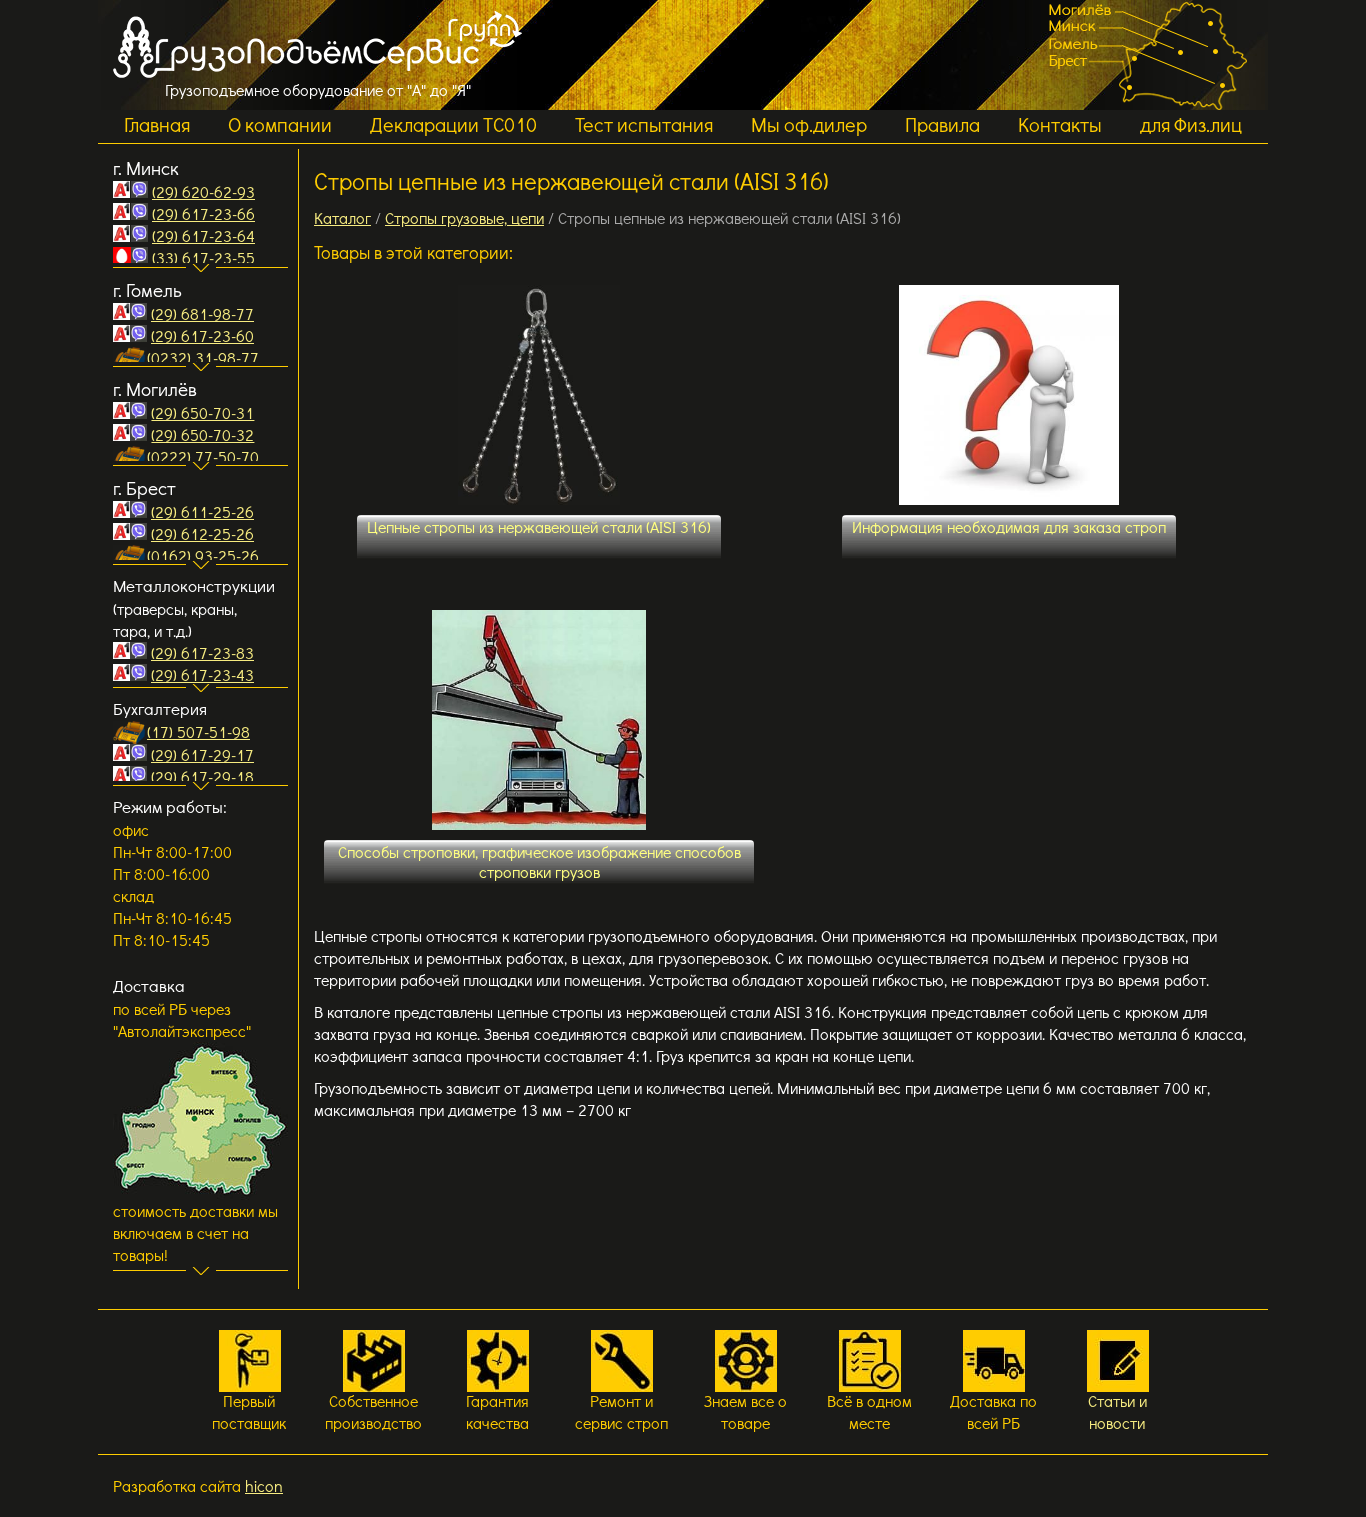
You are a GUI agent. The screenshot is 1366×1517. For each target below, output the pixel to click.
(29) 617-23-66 (203, 213)
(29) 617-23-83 (202, 652)
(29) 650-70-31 (202, 412)
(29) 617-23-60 (202, 335)
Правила (942, 124)
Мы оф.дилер (809, 124)
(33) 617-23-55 (203, 257)
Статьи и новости (1117, 1411)
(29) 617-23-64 (203, 235)
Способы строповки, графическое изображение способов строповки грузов (539, 861)
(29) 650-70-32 (202, 434)
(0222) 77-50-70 (203, 456)
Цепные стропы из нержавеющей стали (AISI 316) (539, 526)
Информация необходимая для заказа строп (1009, 526)
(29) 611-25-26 (202, 511)
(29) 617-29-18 (202, 776)
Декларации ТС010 (453, 124)
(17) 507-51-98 (198, 731)
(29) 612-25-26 (202, 533)
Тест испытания (644, 124)
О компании (280, 124)
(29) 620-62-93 (203, 191)
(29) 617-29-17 (202, 754)
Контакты (1060, 124)
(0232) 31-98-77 (203, 357)
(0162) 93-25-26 (203, 555)
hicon (264, 1485)
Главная (157, 124)
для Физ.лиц (1191, 124)
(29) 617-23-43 (202, 674)
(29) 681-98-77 (202, 313)
